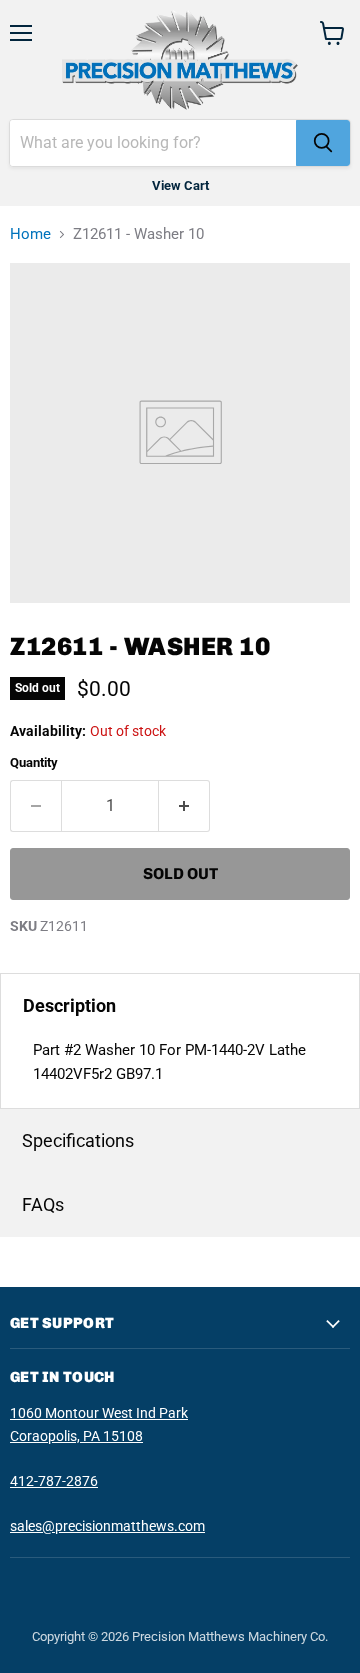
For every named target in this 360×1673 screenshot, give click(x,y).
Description (69, 1005)
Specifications (78, 1140)
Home (30, 234)
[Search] (323, 143)
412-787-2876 (54, 1481)
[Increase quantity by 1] (184, 806)
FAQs (43, 1204)
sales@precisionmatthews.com (107, 1526)
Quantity (34, 762)
